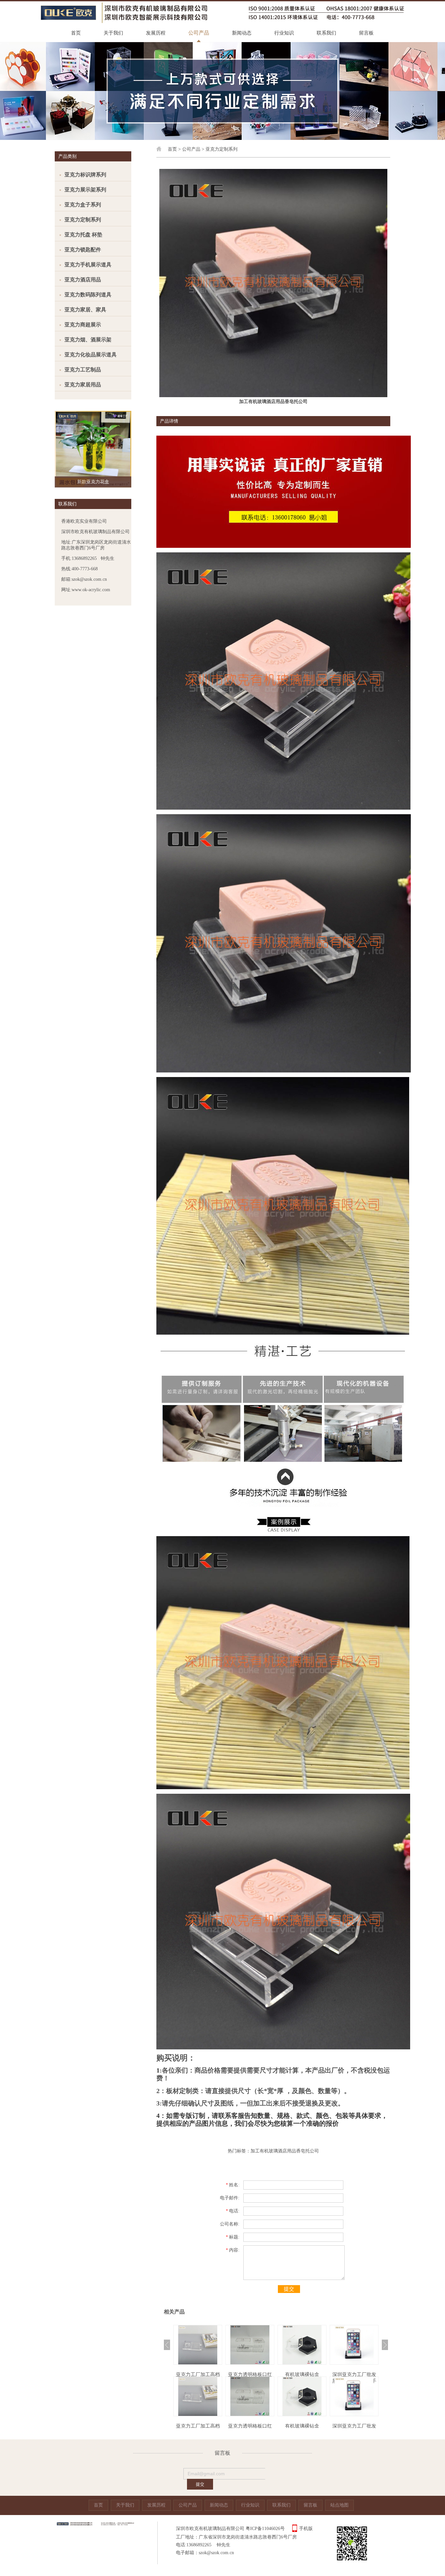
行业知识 (284, 33)
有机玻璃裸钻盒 (250, 2374)
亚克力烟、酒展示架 (88, 340)
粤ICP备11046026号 (265, 2529)
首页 (76, 33)
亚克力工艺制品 (83, 370)
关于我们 (113, 33)
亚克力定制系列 (83, 220)
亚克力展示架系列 (85, 190)
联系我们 (326, 33)
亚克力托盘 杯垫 (83, 235)
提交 (289, 2289)
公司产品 (199, 33)
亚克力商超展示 (83, 325)
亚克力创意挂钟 (354, 2374)
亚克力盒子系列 (83, 205)
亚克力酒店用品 (83, 280)
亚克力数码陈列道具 (88, 295)
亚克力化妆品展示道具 (91, 355)
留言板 (366, 33)
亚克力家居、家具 (85, 310)
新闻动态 (242, 33)
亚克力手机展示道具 (88, 265)
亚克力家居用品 (83, 385)
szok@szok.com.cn (216, 2553)
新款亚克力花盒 (93, 482)
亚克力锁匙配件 (83, 250)
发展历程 (156, 33)
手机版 (306, 2529)
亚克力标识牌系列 (85, 175)
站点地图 (339, 2505)
